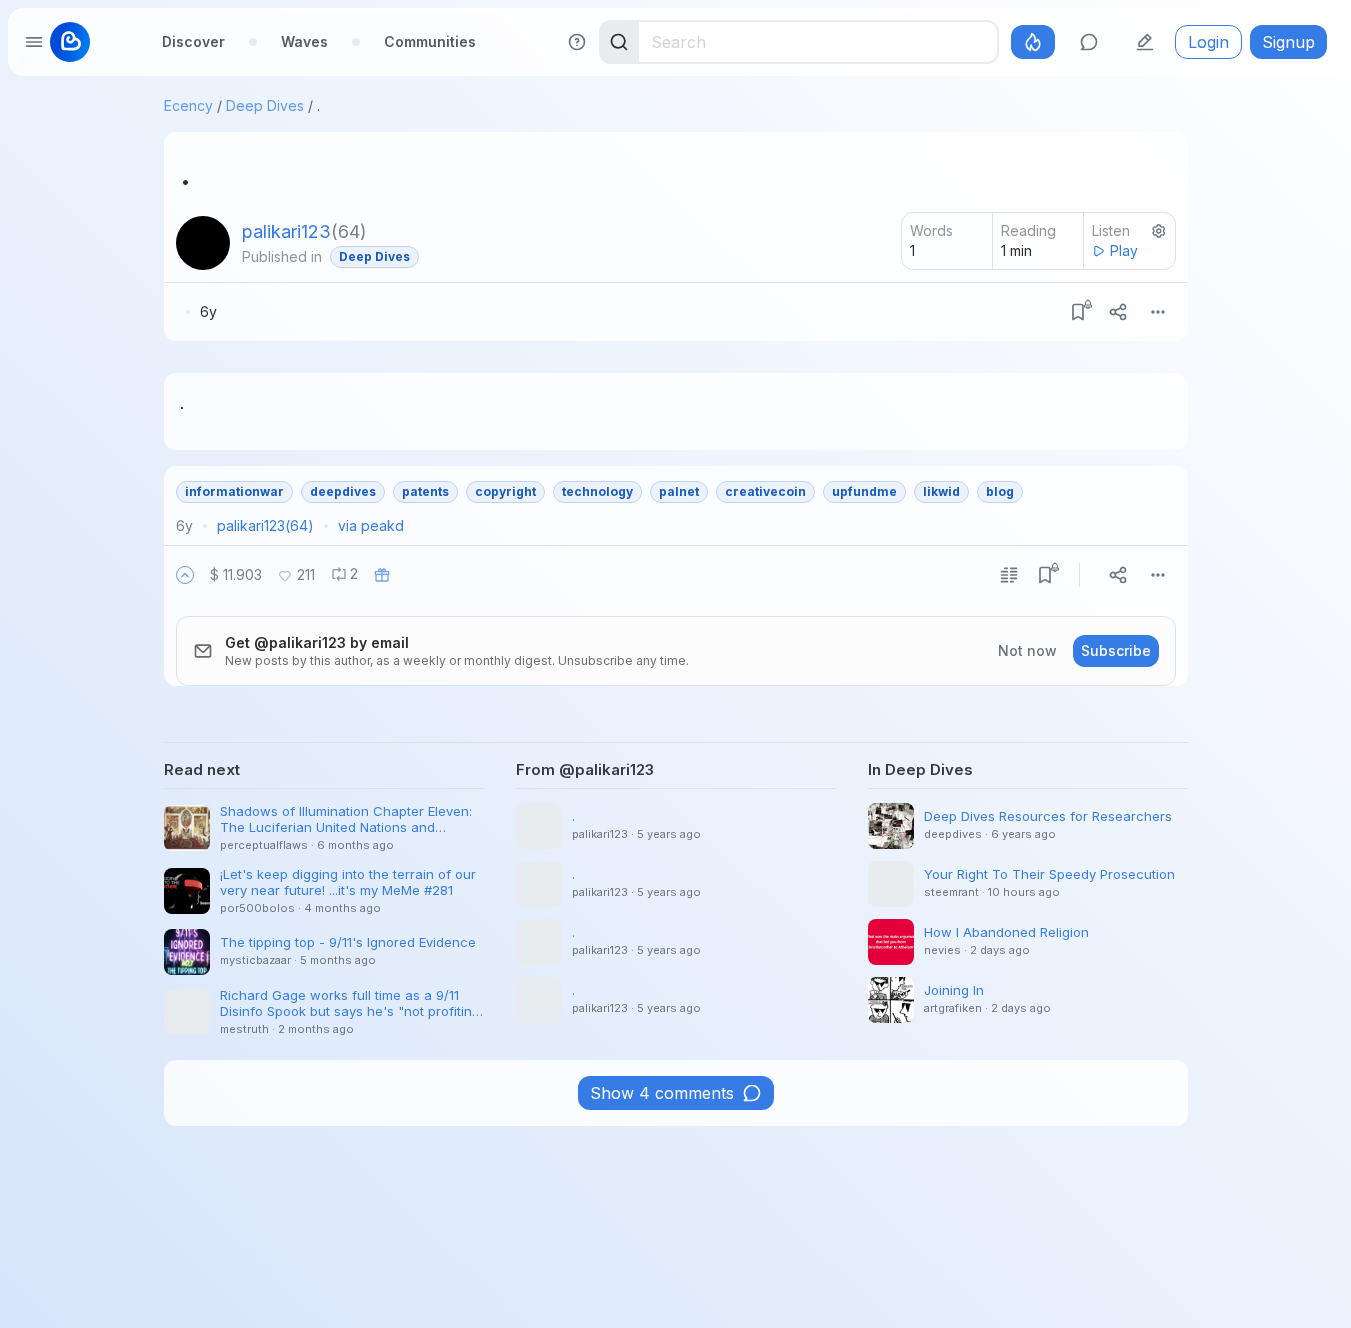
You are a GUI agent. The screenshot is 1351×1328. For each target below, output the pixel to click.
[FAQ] (577, 42)
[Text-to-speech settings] (1159, 231)
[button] (185, 575)
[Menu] (1158, 312)
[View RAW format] (1009, 575)
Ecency (188, 105)
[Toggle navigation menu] (34, 42)
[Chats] (1089, 42)
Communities (430, 41)
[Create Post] (1145, 42)
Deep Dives (265, 105)
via (371, 525)
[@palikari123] (203, 243)
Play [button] (1124, 250)
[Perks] (1033, 42)
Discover (193, 41)
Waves (304, 41)
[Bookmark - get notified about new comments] (1078, 312)
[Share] (1118, 312)
